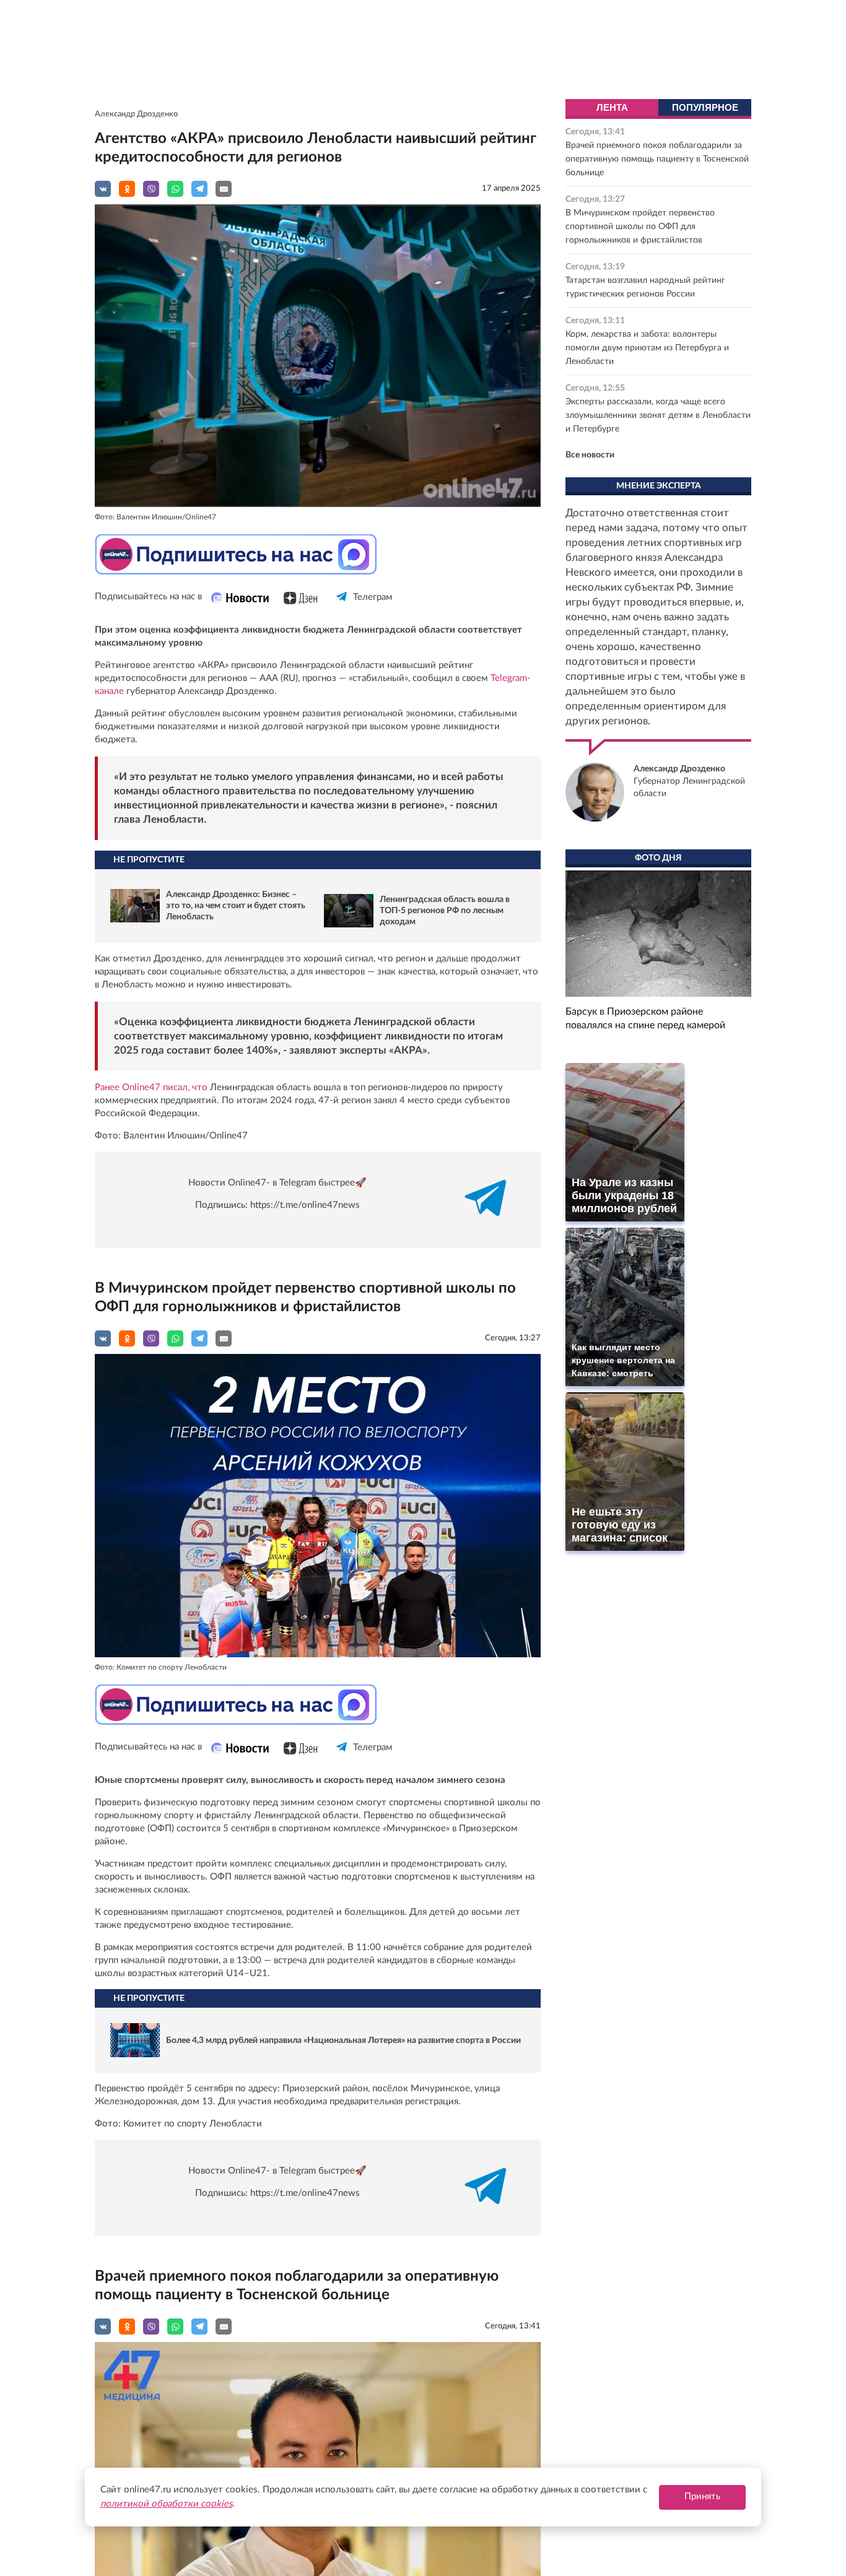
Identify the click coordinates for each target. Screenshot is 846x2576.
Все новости (590, 455)
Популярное (705, 107)
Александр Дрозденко (136, 114)
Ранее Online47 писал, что (151, 1087)
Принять (702, 2496)
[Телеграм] (342, 608)
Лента (612, 107)
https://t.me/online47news (305, 1205)
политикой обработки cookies (166, 2504)
